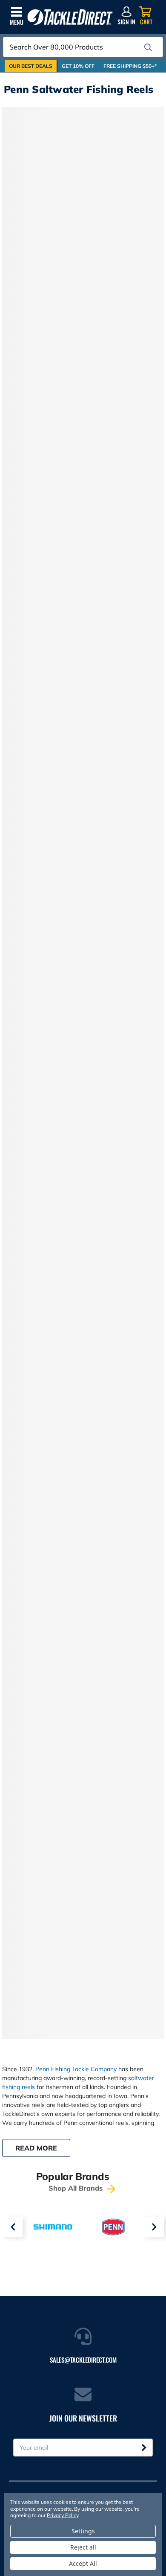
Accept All (83, 2563)
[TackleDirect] (70, 17)
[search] (148, 47)
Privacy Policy (63, 2515)
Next (154, 2227)
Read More (36, 2148)
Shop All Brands (77, 2188)
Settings (83, 2531)
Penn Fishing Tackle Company (76, 2069)
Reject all (83, 2547)
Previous (12, 2227)
